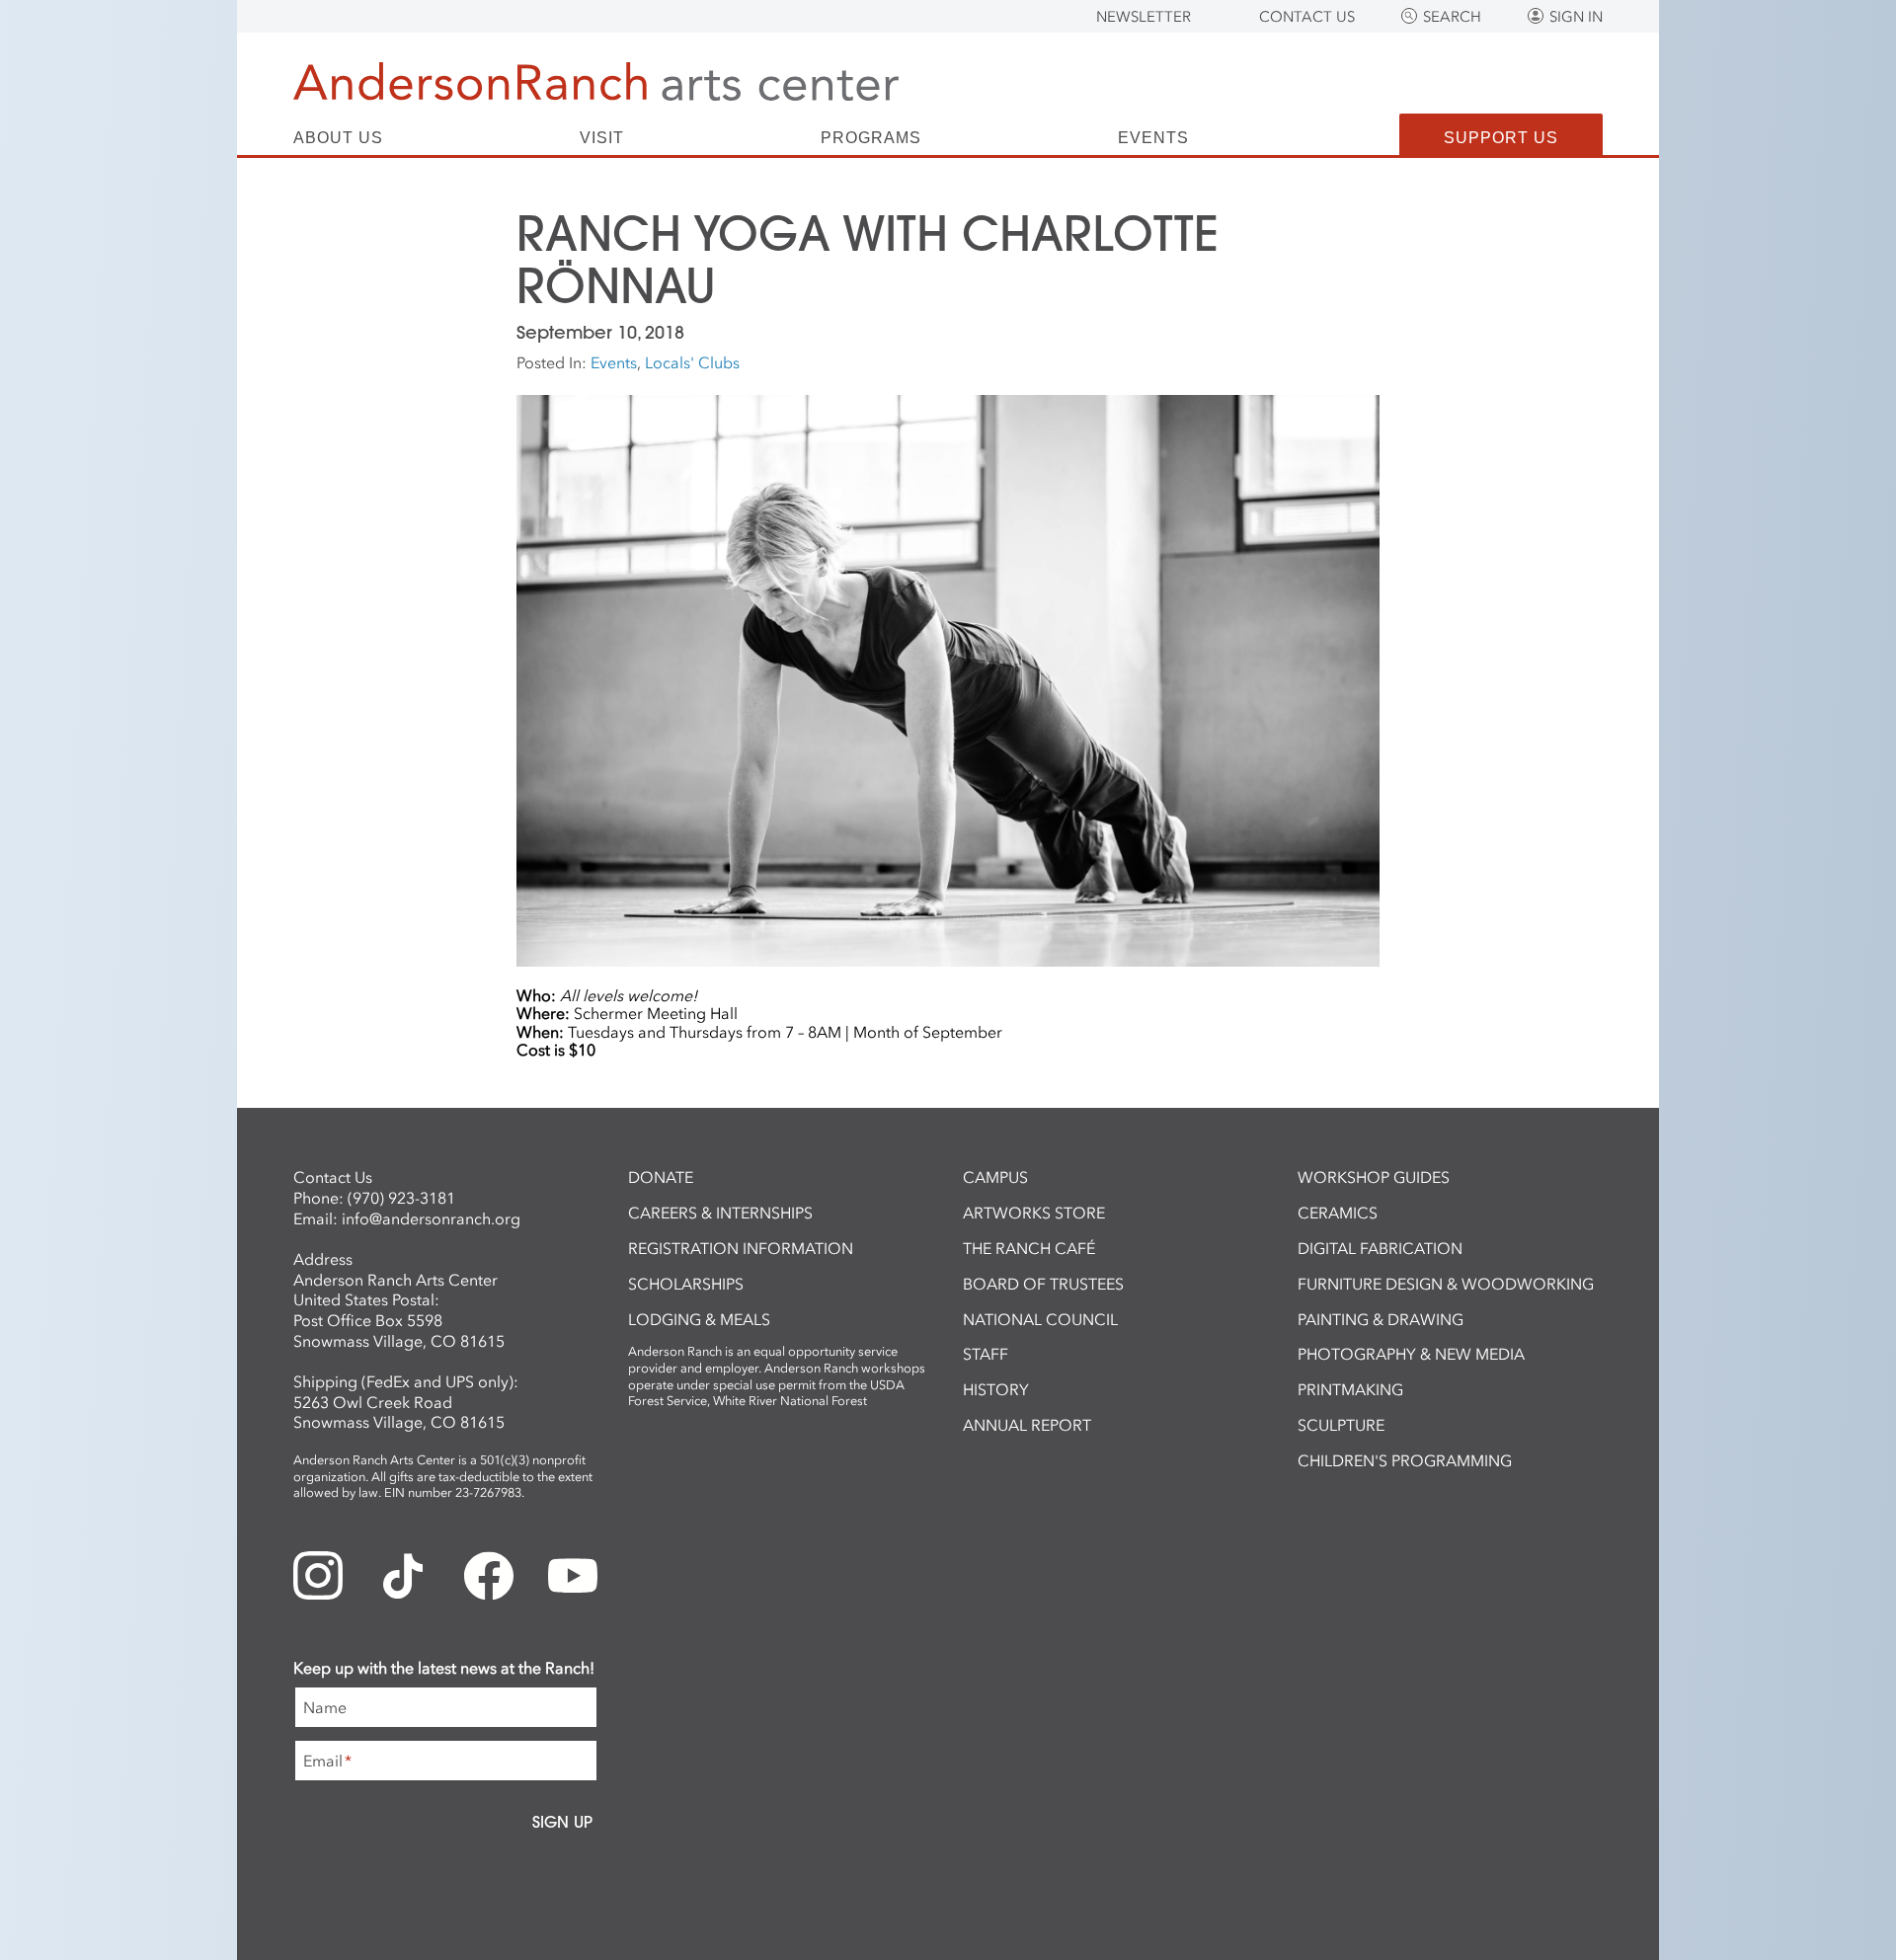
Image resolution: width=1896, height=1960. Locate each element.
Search (1452, 17)
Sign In (1576, 17)
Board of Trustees (1043, 1284)
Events (1153, 138)
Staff (986, 1354)
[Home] (596, 81)
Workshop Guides (1374, 1177)
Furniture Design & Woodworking (1446, 1284)
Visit (602, 138)
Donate (661, 1177)
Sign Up (562, 1822)
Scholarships (686, 1284)
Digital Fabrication (1380, 1248)
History (996, 1389)
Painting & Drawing (1381, 1319)
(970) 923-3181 (401, 1198)
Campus (995, 1177)
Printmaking (1350, 1389)
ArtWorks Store (1034, 1213)
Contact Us (1307, 17)
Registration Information (741, 1248)
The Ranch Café (1029, 1248)
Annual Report (1027, 1425)
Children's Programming (1405, 1460)
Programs (871, 138)
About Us (338, 138)
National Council (1040, 1319)
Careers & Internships (720, 1213)
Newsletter (1144, 17)
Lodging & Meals (699, 1319)
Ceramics (1338, 1213)
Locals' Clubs (692, 362)
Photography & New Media (1411, 1354)
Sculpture (1341, 1425)
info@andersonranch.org (431, 1218)
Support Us (1501, 138)
